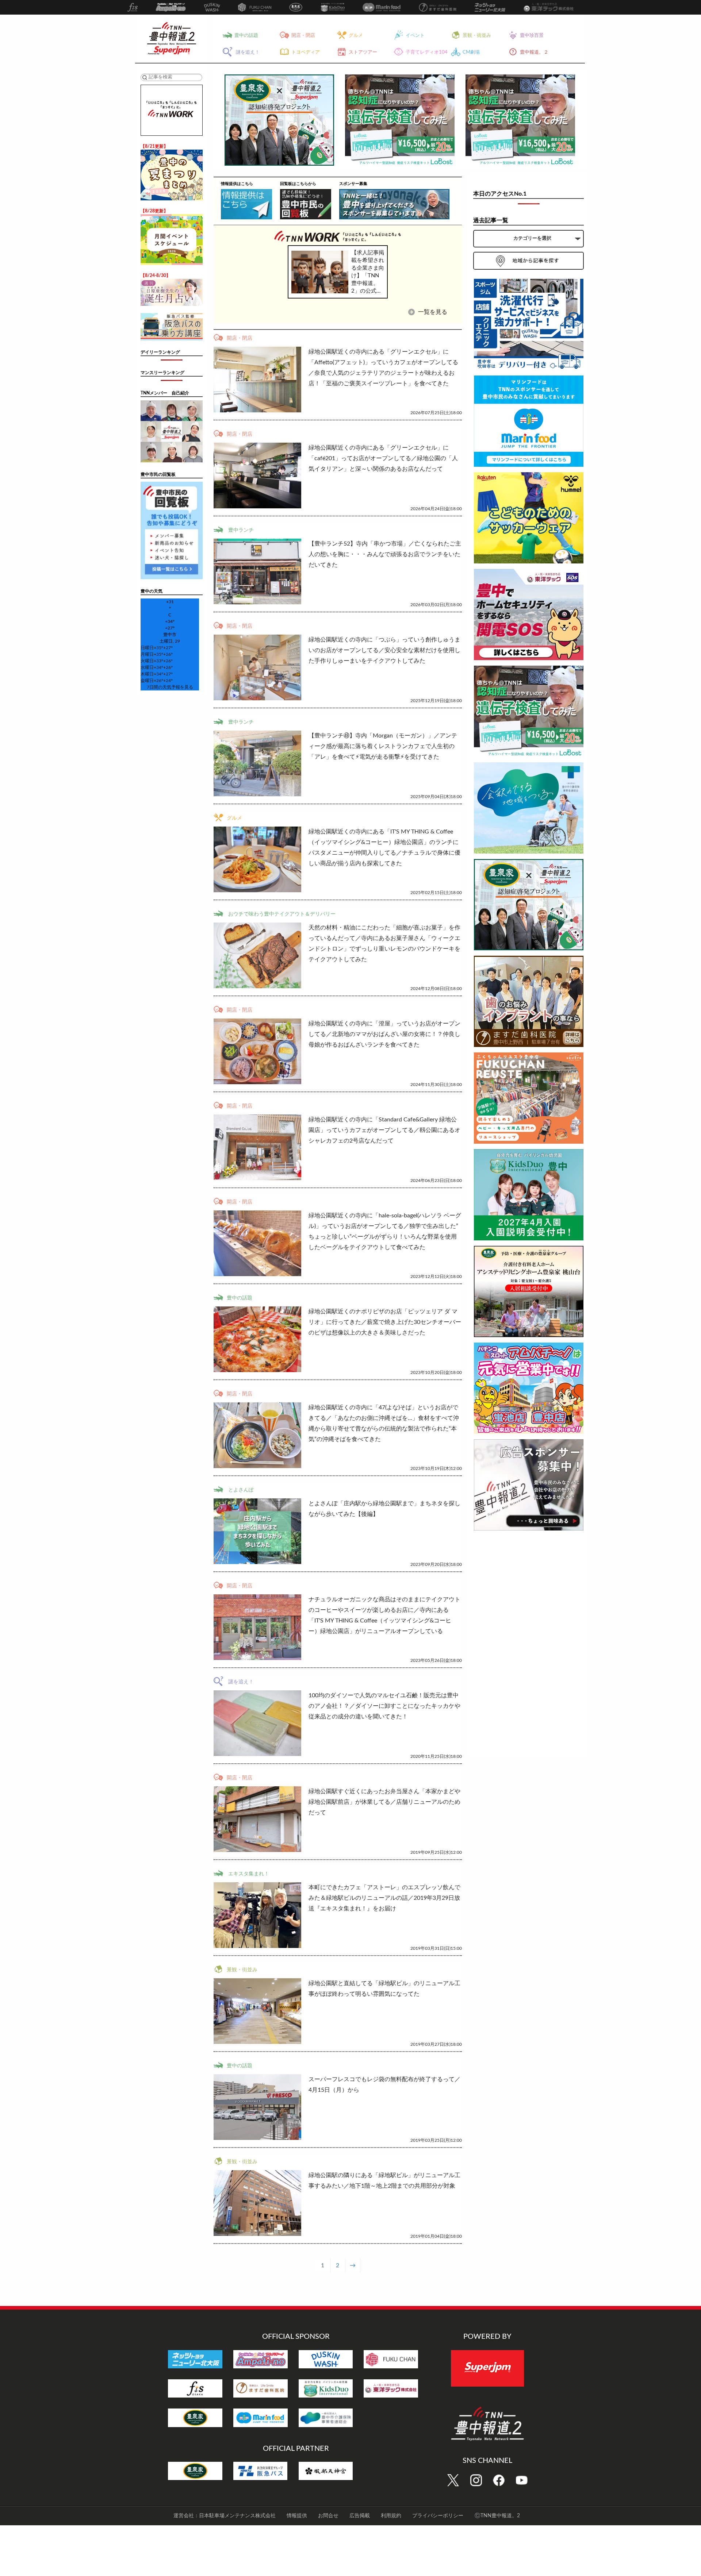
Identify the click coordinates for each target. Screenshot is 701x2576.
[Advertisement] (529, 1645)
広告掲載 (360, 2516)
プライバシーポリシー (438, 2516)
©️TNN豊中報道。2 (497, 2516)
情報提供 (297, 2516)
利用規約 (391, 2516)
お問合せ (328, 2516)
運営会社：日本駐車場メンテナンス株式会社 (225, 2516)
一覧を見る (432, 312)
